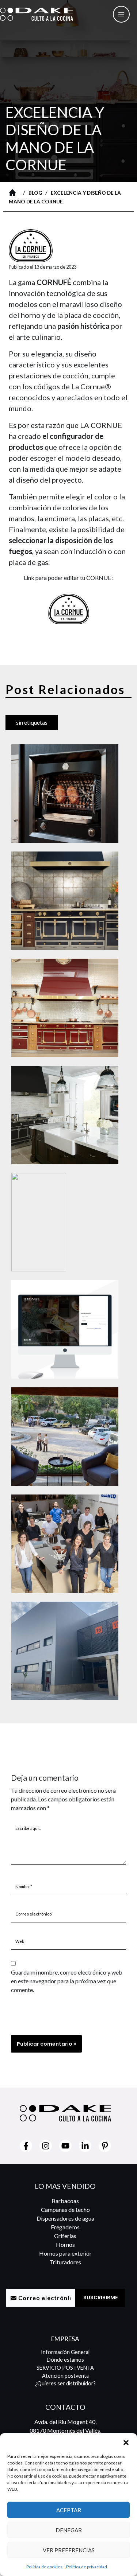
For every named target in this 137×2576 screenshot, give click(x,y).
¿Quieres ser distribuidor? (65, 2383)
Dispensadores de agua (65, 2218)
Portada (14, 192)
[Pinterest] (105, 2146)
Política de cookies (44, 2567)
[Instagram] (46, 2146)
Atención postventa (65, 2376)
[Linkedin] (85, 2146)
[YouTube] (65, 2146)
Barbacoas (65, 2201)
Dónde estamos (65, 2360)
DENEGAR (69, 2530)
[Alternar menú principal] (121, 14)
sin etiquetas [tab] (32, 722)
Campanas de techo (65, 2209)
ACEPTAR (69, 2510)
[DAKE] (37, 14)
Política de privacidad (87, 2567)
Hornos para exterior (65, 2253)
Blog (35, 193)
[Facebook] (26, 2146)
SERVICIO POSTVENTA (65, 2368)
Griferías (65, 2236)
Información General (65, 2352)
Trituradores (65, 2262)
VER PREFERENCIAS (69, 2550)
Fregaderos (65, 2227)
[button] (126, 2442)
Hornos (65, 2244)
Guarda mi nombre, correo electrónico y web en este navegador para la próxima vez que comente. (67, 1981)
